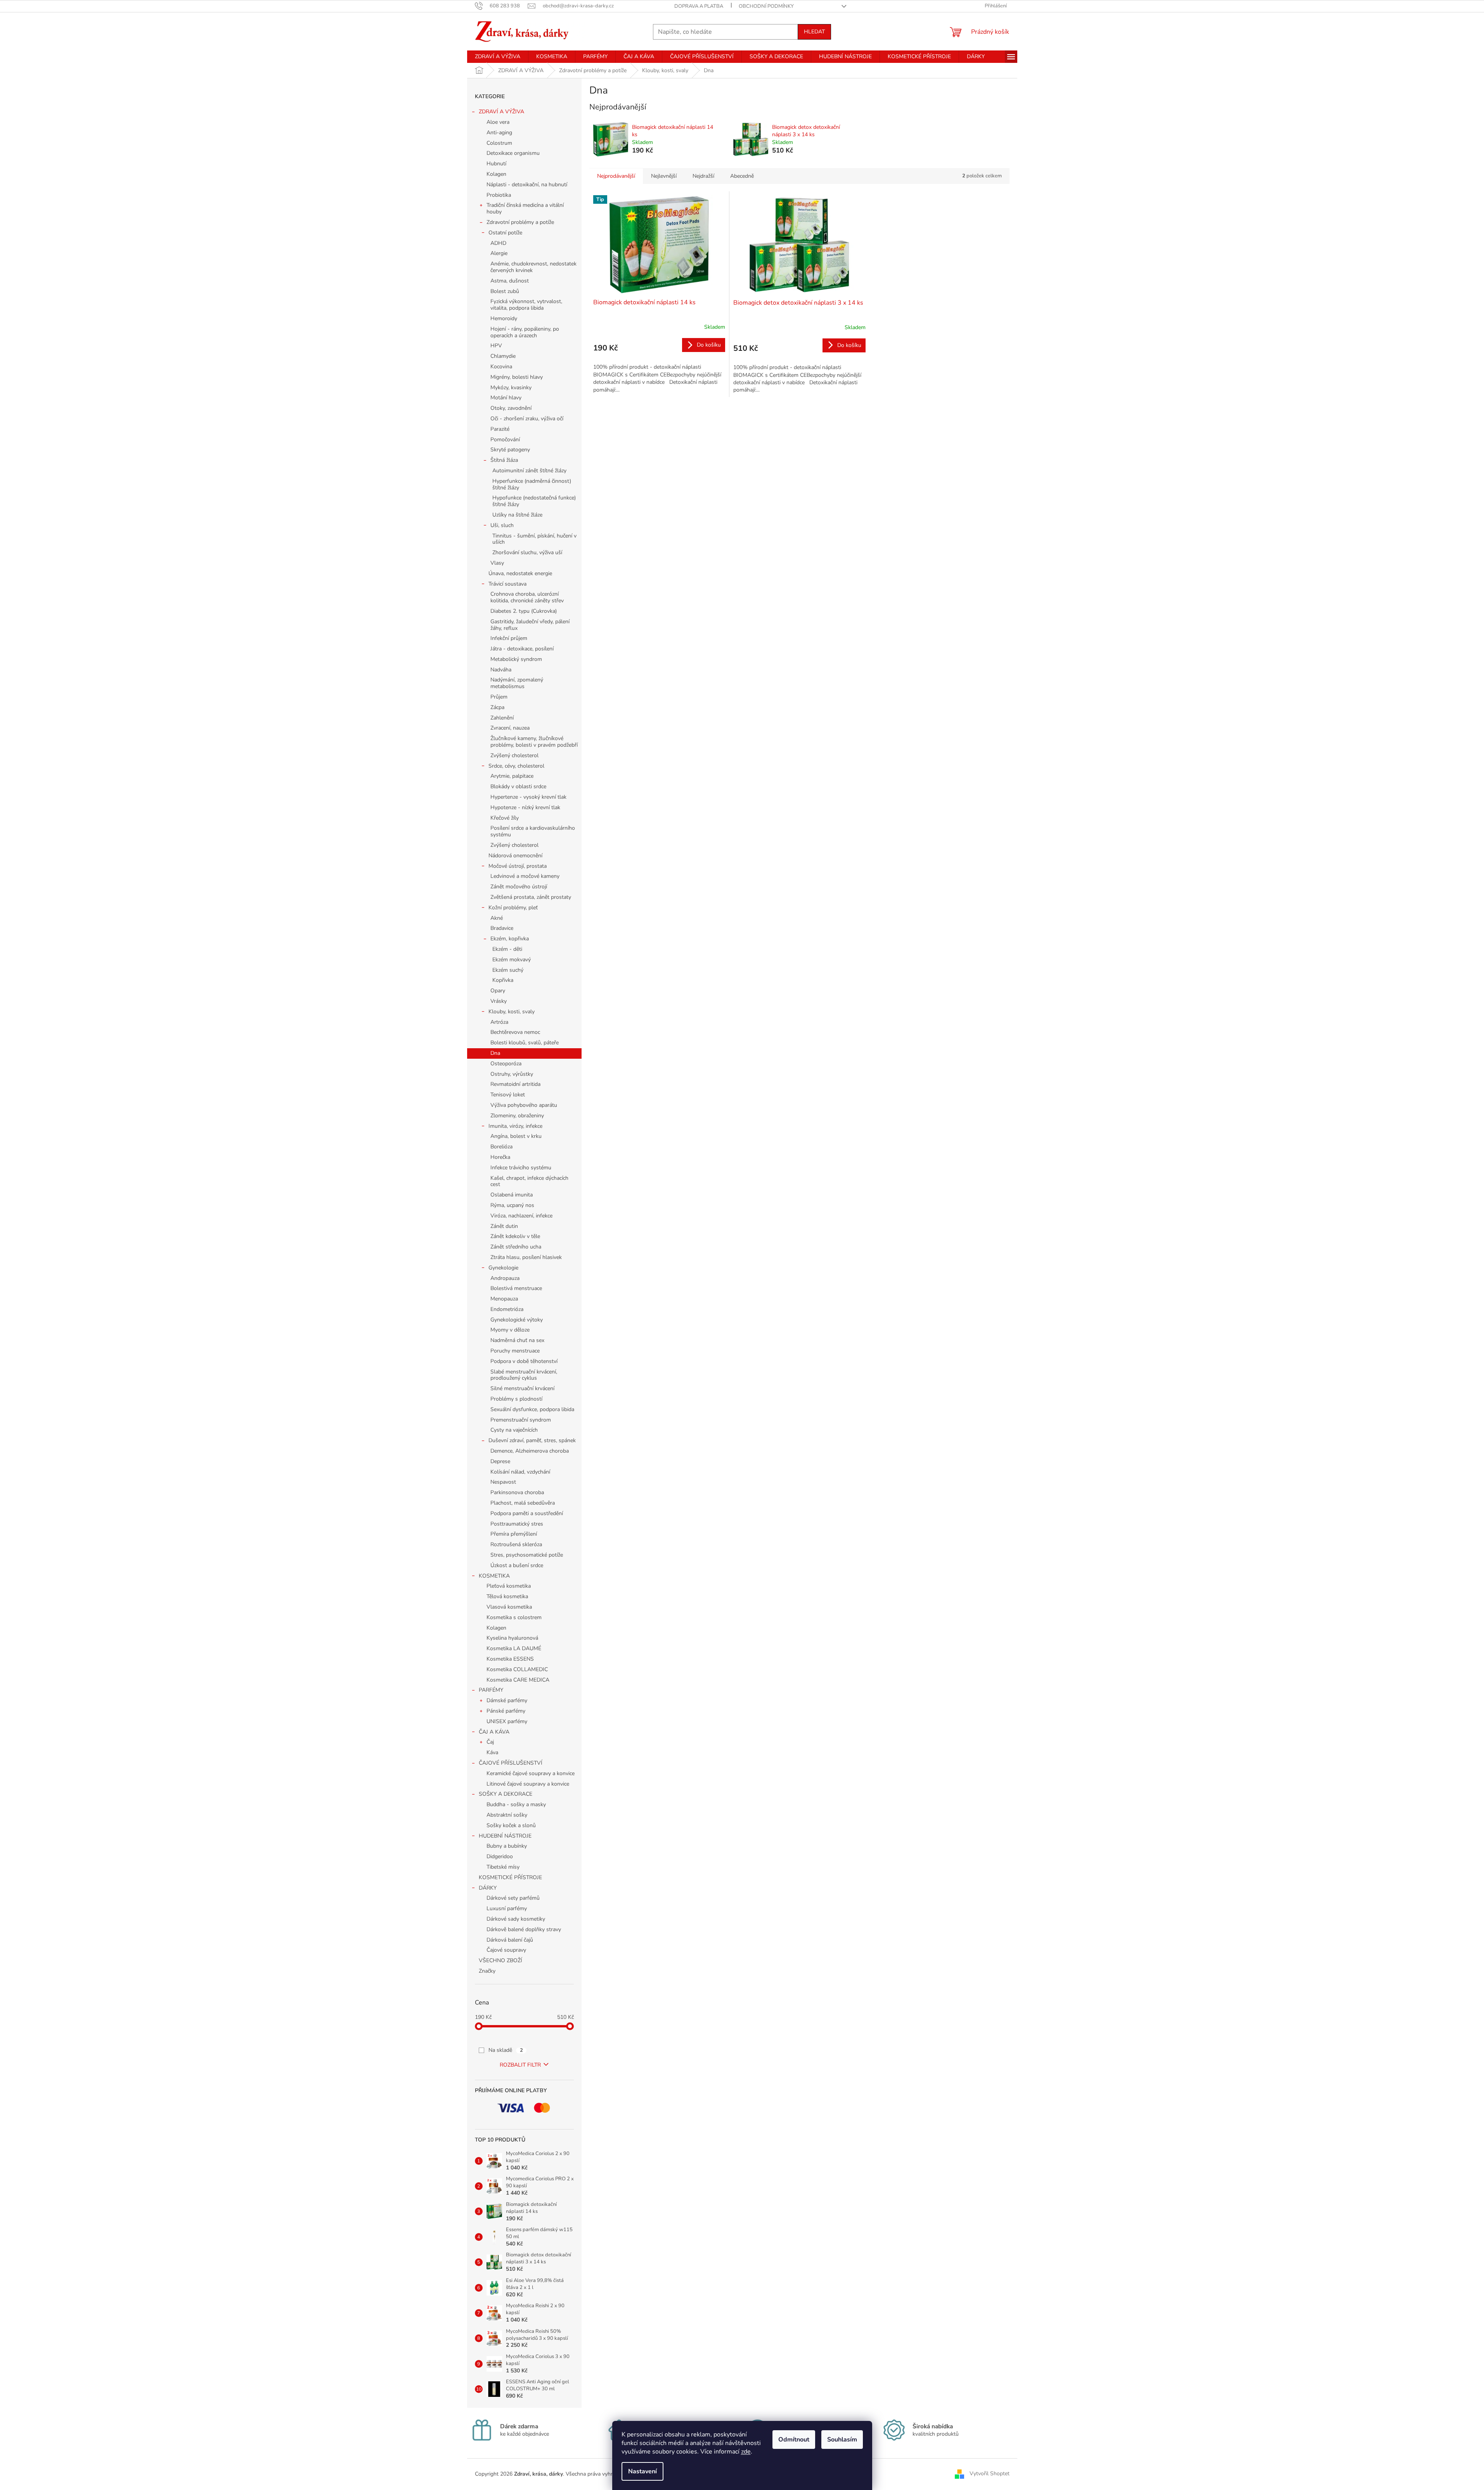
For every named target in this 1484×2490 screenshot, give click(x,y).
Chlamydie (503, 356)
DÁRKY (488, 1888)
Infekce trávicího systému (521, 1168)
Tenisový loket (508, 1095)
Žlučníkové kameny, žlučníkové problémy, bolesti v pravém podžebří (534, 742)
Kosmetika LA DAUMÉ (514, 1648)
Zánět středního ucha (516, 1247)
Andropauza (505, 1278)
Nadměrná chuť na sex (517, 1340)
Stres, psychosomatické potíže (527, 1555)
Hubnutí (496, 164)
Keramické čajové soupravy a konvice (531, 1773)
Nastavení (642, 2471)
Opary (498, 991)
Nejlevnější (664, 176)
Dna (495, 1053)
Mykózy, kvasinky (511, 388)
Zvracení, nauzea (510, 728)
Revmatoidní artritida (515, 1084)
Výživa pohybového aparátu (524, 1105)
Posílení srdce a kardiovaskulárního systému (533, 831)
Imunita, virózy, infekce (515, 1126)
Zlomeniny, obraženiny (517, 1116)
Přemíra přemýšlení (514, 1534)
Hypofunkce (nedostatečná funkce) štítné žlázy (534, 501)
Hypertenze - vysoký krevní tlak (528, 797)
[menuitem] (498, 57)
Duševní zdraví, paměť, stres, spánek (532, 1440)
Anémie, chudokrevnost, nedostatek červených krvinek (533, 267)
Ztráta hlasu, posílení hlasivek (526, 1257)
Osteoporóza (506, 1064)
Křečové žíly (505, 818)
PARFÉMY (491, 1690)
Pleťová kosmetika (509, 1586)
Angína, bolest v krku (516, 1136)
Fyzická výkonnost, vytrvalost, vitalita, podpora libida (526, 305)
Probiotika (499, 195)
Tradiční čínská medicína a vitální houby (525, 208)
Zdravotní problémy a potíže (520, 222)
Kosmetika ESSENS (510, 1659)
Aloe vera (498, 122)
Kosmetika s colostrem (514, 1617)
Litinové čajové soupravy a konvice (528, 1784)
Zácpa (497, 707)
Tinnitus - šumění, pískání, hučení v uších (534, 539)
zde (746, 2452)
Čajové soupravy (506, 1950)
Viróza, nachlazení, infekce (521, 1216)
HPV (496, 346)
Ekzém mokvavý (512, 960)
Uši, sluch (502, 525)
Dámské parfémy (507, 1700)
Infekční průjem (509, 638)
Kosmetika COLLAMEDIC (517, 1669)
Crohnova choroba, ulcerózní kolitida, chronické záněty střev (527, 597)
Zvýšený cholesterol (514, 755)
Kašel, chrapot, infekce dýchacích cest (529, 1181)
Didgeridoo (500, 1856)
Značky (487, 1971)
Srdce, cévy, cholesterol (516, 766)
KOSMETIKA (494, 1576)
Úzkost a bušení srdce (517, 1565)
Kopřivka (503, 980)
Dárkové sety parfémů (513, 1898)
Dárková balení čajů (510, 1940)
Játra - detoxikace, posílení (522, 649)
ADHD (498, 243)
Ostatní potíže (505, 233)
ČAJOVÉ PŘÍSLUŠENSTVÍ (511, 1763)
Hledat (814, 32)
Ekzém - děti (507, 949)
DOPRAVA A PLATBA (699, 6)
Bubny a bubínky (507, 1846)
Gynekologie (503, 1268)
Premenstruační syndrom (521, 1420)
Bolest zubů (505, 291)
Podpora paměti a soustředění (527, 1513)
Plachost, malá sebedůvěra (523, 1503)
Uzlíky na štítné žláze (517, 515)
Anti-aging (499, 133)
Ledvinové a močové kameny (525, 876)
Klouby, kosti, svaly (512, 1012)
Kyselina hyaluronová (512, 1638)
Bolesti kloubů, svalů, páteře (525, 1043)
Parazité (500, 429)
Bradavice (502, 928)
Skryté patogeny (510, 450)
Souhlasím (842, 2440)
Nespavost (503, 1482)
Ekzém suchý (508, 970)
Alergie (499, 253)
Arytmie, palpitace (512, 776)
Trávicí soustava (507, 584)
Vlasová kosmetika (509, 1607)
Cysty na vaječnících (514, 1430)
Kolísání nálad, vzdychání (520, 1472)
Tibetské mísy (503, 1867)
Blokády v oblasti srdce (518, 786)
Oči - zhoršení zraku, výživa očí (527, 419)
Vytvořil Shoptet (990, 2474)
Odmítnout (794, 2440)
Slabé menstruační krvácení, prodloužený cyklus (524, 1375)
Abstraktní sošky (507, 1815)
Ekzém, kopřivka (510, 939)
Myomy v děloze (510, 1330)
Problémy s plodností (516, 1399)
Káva (492, 1752)
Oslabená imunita (512, 1195)
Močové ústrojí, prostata (518, 866)
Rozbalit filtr (520, 2065)
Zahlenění (502, 718)
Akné (497, 918)
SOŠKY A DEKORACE (506, 1794)
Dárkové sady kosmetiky (516, 1919)
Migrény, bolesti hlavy (517, 377)
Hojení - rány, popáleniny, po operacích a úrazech (525, 332)
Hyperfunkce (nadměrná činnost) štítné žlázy (532, 484)
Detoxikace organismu (513, 153)
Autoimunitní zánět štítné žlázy (529, 471)
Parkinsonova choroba (517, 1492)
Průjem (499, 697)
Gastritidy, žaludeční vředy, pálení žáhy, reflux (530, 625)
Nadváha (501, 670)
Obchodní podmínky (766, 6)
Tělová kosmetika (507, 1596)
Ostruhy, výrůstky (512, 1074)
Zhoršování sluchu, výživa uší (527, 552)
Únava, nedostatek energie (520, 573)
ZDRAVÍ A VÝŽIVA (501, 112)
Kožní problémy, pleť (513, 908)
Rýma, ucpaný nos (512, 1205)
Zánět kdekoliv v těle (515, 1236)
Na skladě (506, 2050)
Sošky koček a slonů (511, 1825)
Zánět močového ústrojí (519, 887)
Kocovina (501, 367)
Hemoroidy (504, 318)
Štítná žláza (504, 460)
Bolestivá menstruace (516, 1288)
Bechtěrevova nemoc (515, 1032)
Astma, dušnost (510, 281)
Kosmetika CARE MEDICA (518, 1680)
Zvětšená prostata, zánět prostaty (531, 897)
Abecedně (742, 176)
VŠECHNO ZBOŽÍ (500, 1960)
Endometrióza (507, 1309)
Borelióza (501, 1147)
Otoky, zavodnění (511, 408)
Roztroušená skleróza (516, 1544)
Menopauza (504, 1299)
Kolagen (496, 174)
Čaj (490, 1742)
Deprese (500, 1461)
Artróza (499, 1022)
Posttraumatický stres (517, 1524)
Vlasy (497, 563)
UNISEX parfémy (507, 1721)
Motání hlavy (506, 398)
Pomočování (505, 440)
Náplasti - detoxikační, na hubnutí (527, 185)
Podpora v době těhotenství (524, 1361)
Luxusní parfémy (507, 1908)
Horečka (500, 1157)
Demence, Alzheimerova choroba (530, 1451)
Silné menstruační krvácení (522, 1388)
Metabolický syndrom (516, 659)
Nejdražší (703, 176)
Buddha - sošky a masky (516, 1804)
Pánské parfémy (506, 1711)
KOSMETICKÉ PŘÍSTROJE (510, 1877)
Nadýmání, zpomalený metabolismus (517, 683)
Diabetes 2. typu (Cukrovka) (524, 611)
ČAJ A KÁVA (494, 1732)
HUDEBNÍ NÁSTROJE (505, 1836)
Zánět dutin (504, 1226)
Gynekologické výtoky (517, 1320)
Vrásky (499, 1001)
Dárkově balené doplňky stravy (524, 1929)
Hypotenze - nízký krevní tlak (525, 807)
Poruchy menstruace (515, 1351)
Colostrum (499, 143)
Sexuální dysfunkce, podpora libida (532, 1409)
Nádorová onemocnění (515, 856)
